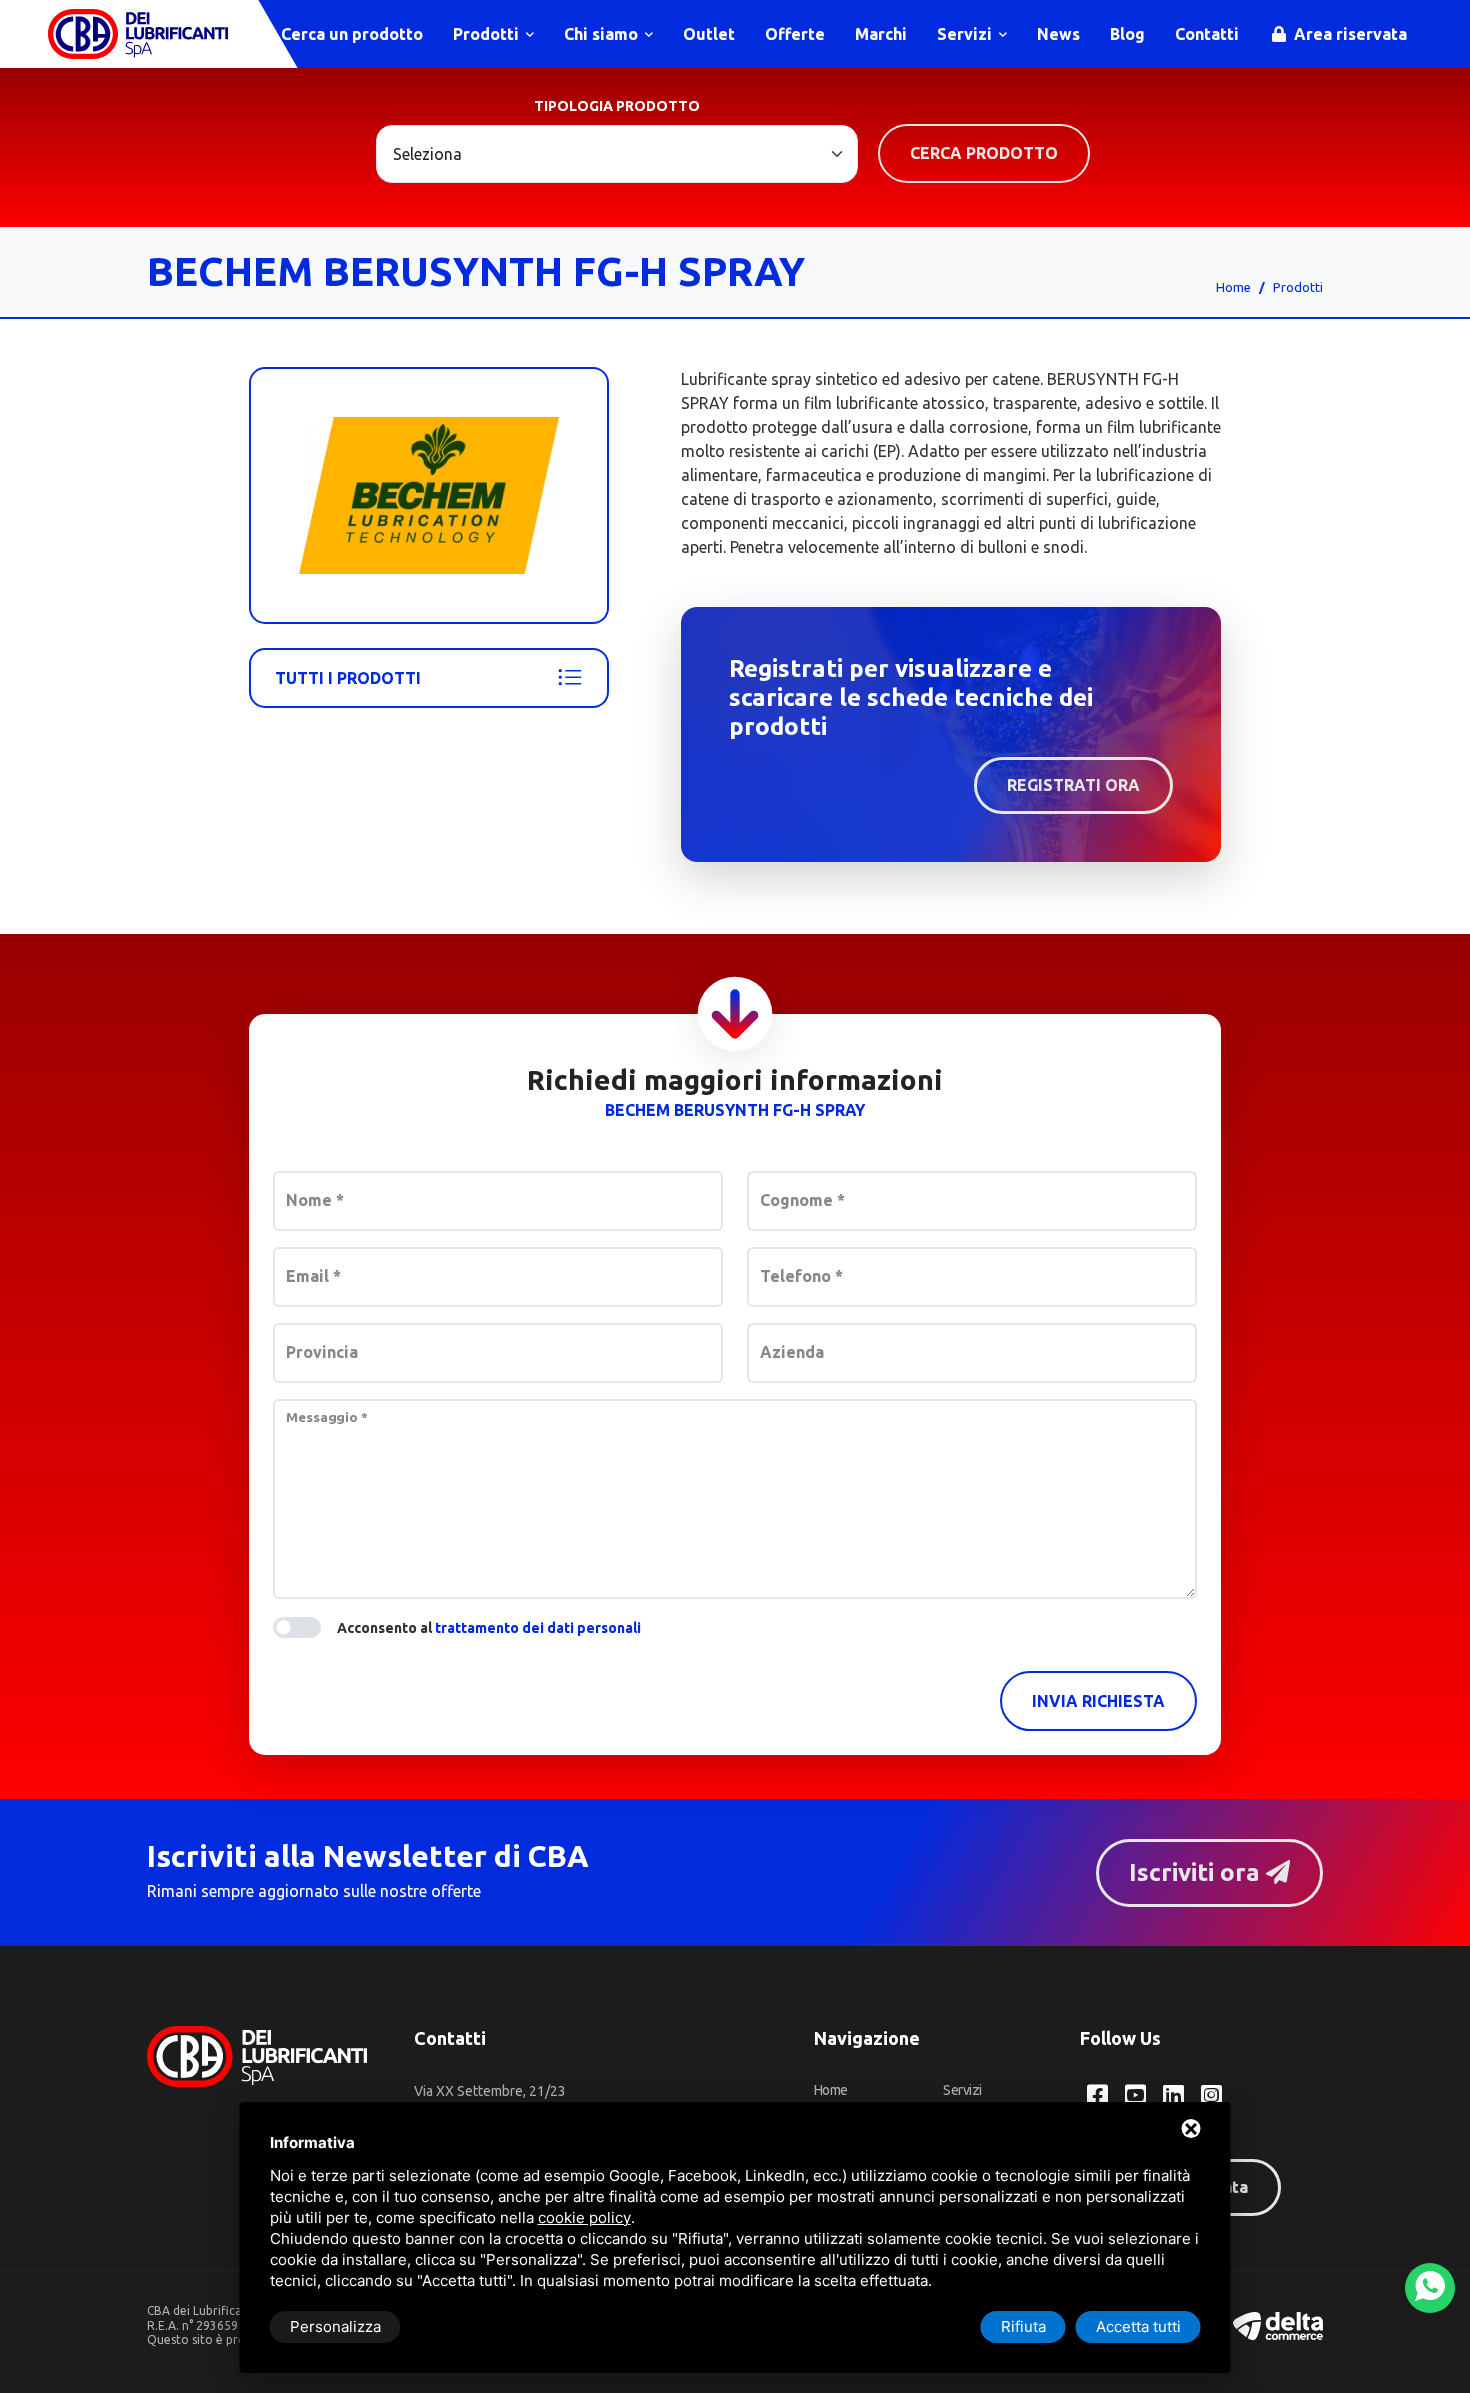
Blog (1127, 34)
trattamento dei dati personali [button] (538, 1628)
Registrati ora (1073, 785)
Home (1233, 287)
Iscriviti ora (1197, 1872)
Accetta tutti (1138, 2326)
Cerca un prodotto (350, 34)
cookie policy (584, 2217)
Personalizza (335, 2326)
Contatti (1207, 34)
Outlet (709, 34)
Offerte (795, 34)
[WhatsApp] (1430, 2288)
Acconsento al (489, 1628)
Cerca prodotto (984, 153)
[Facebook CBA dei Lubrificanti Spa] (1097, 2095)
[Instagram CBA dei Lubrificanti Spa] (1211, 2095)
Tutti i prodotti (348, 678)
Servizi (966, 34)
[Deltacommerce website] (1278, 2324)
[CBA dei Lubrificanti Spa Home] (138, 34)
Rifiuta (1023, 2326)
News (1058, 34)
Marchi (881, 34)
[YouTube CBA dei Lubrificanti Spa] (1135, 2095)
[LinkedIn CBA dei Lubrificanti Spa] (1173, 2095)
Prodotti (488, 34)
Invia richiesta (1098, 1701)
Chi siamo (603, 34)
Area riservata (1348, 34)
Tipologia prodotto (617, 106)
